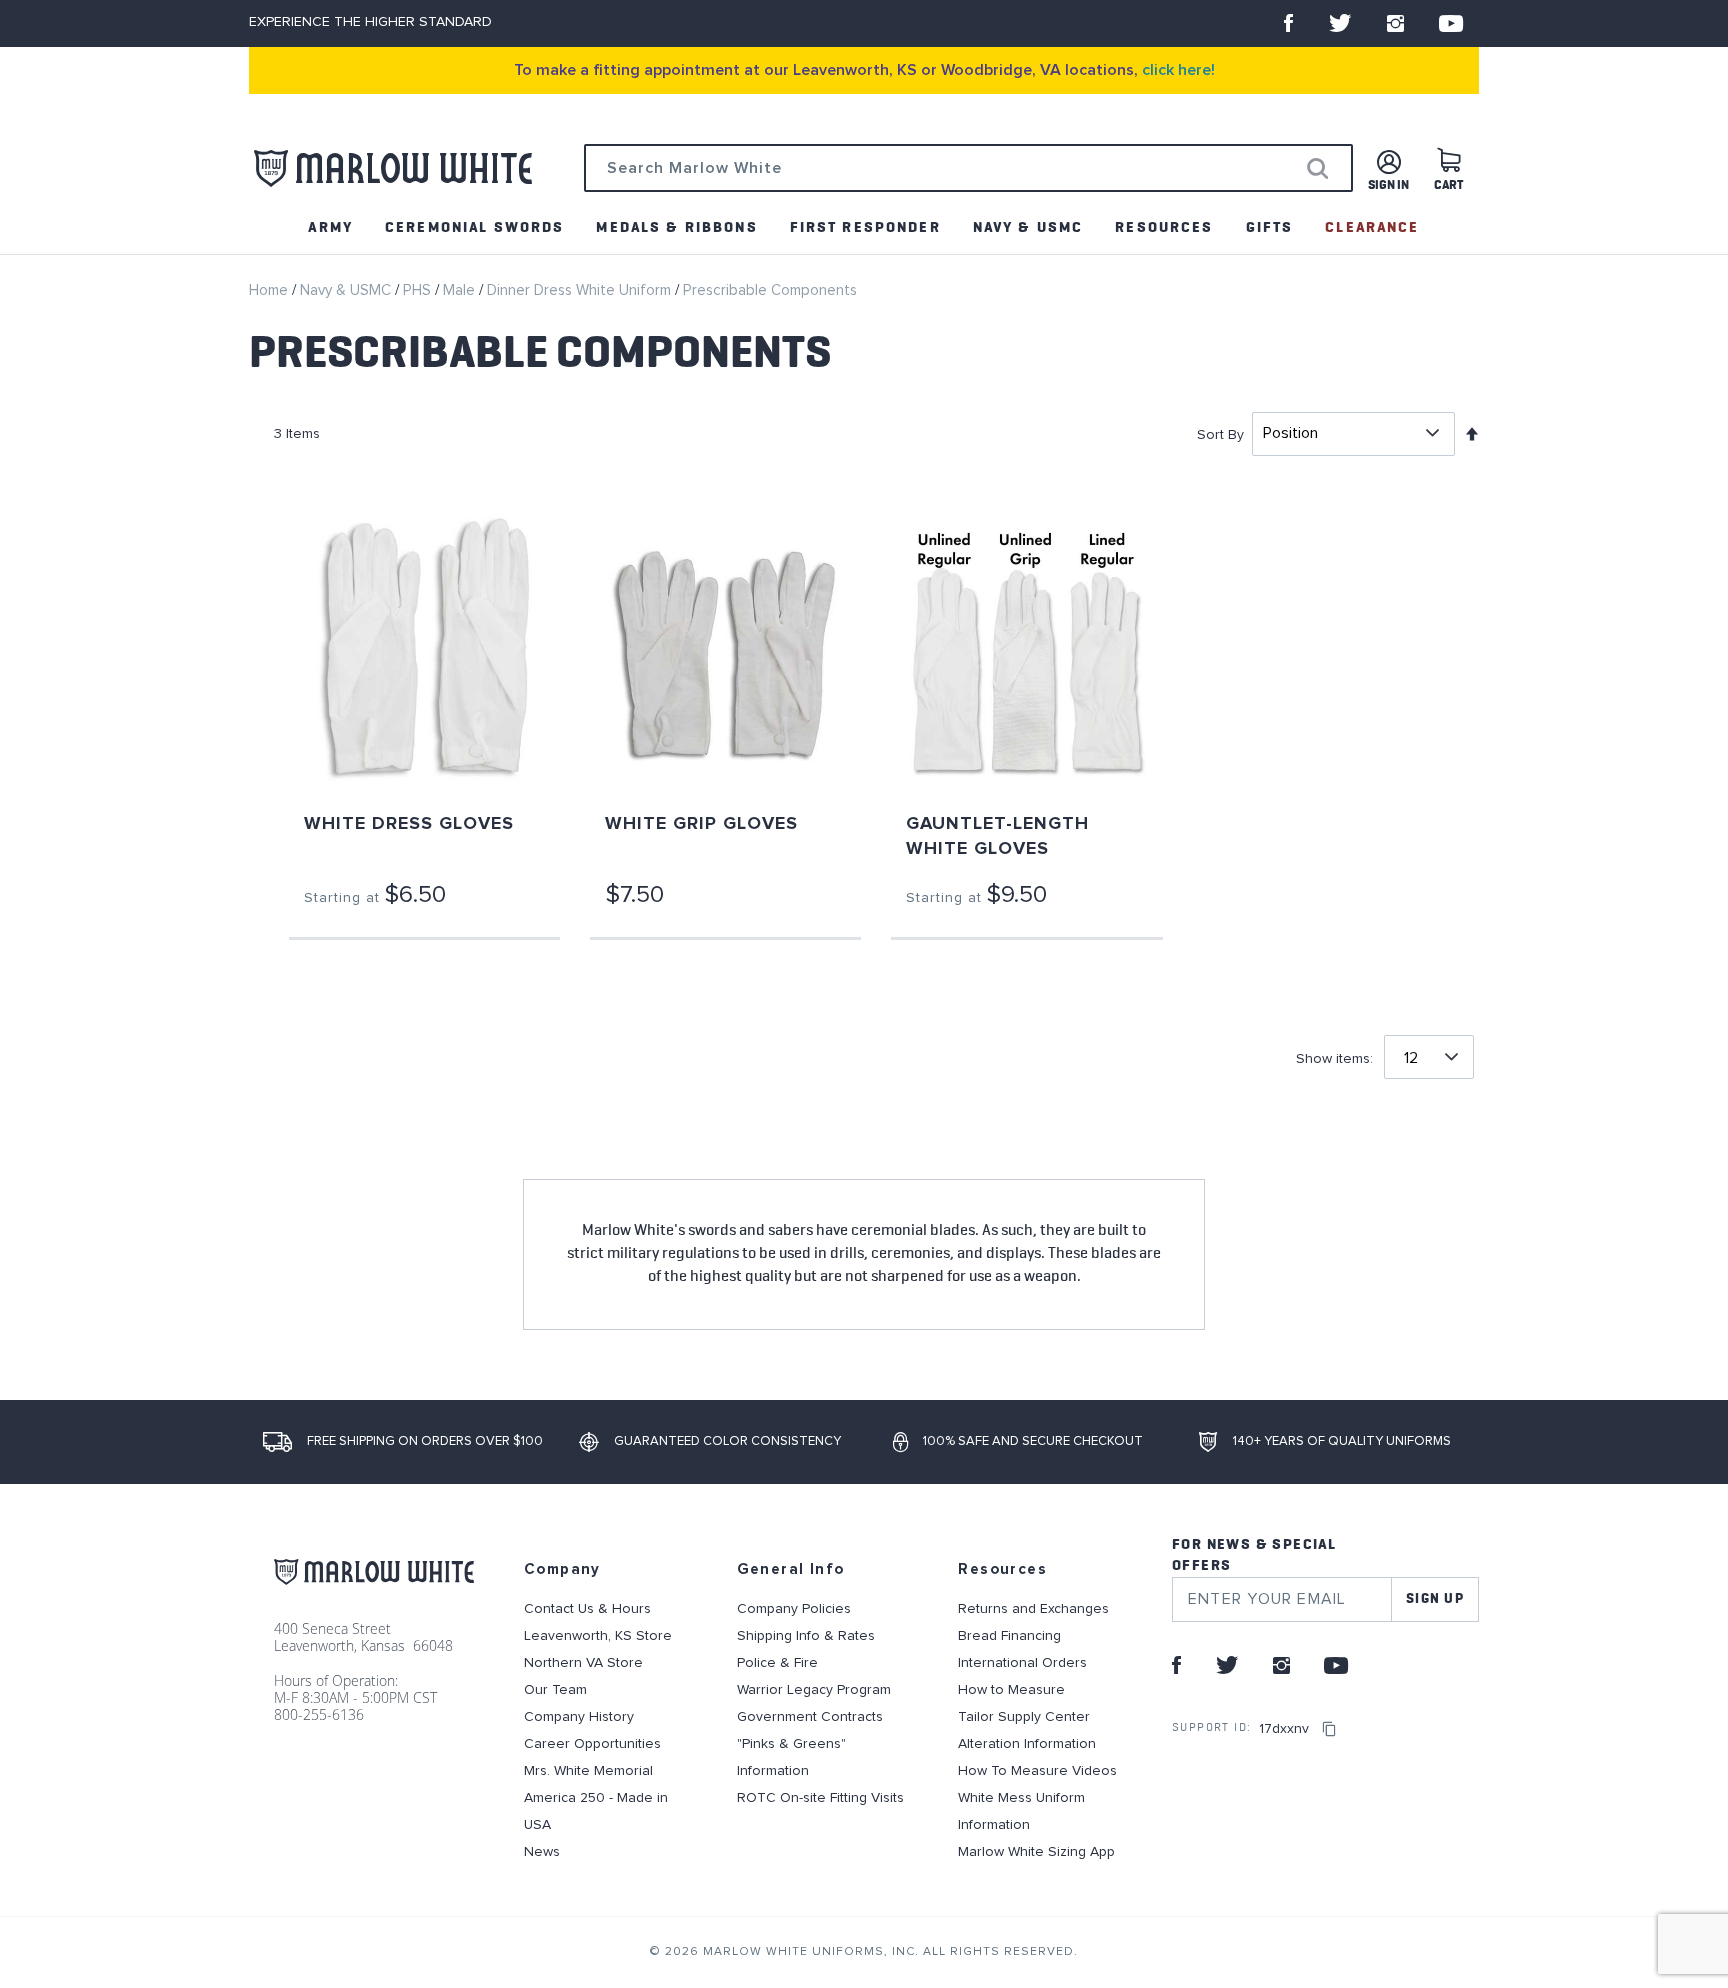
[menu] (864, 227)
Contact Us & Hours (587, 1609)
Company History (579, 1717)
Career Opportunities (592, 1744)
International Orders (1022, 1663)
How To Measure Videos (1037, 1771)
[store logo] (393, 168)
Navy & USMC (347, 290)
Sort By (1220, 434)
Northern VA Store (583, 1663)
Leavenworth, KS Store (598, 1636)
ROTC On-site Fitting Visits (820, 1798)
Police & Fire (777, 1663)
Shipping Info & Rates (806, 1636)
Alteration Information (1027, 1744)
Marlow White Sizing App (1036, 1852)
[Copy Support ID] (1329, 1729)
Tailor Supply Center (1024, 1717)
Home (270, 290)
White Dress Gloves (409, 824)
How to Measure (1011, 1690)
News (542, 1852)
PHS (419, 290)
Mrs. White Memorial (588, 1771)
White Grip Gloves (701, 824)
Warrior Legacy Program (814, 1690)
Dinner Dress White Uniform (581, 290)
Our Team (555, 1690)
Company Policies (794, 1609)
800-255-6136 (319, 1714)
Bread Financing (1009, 1636)
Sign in (1388, 185)
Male (461, 290)
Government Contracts (810, 1717)
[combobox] (968, 168)
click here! (1178, 70)
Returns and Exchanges (1033, 1609)
